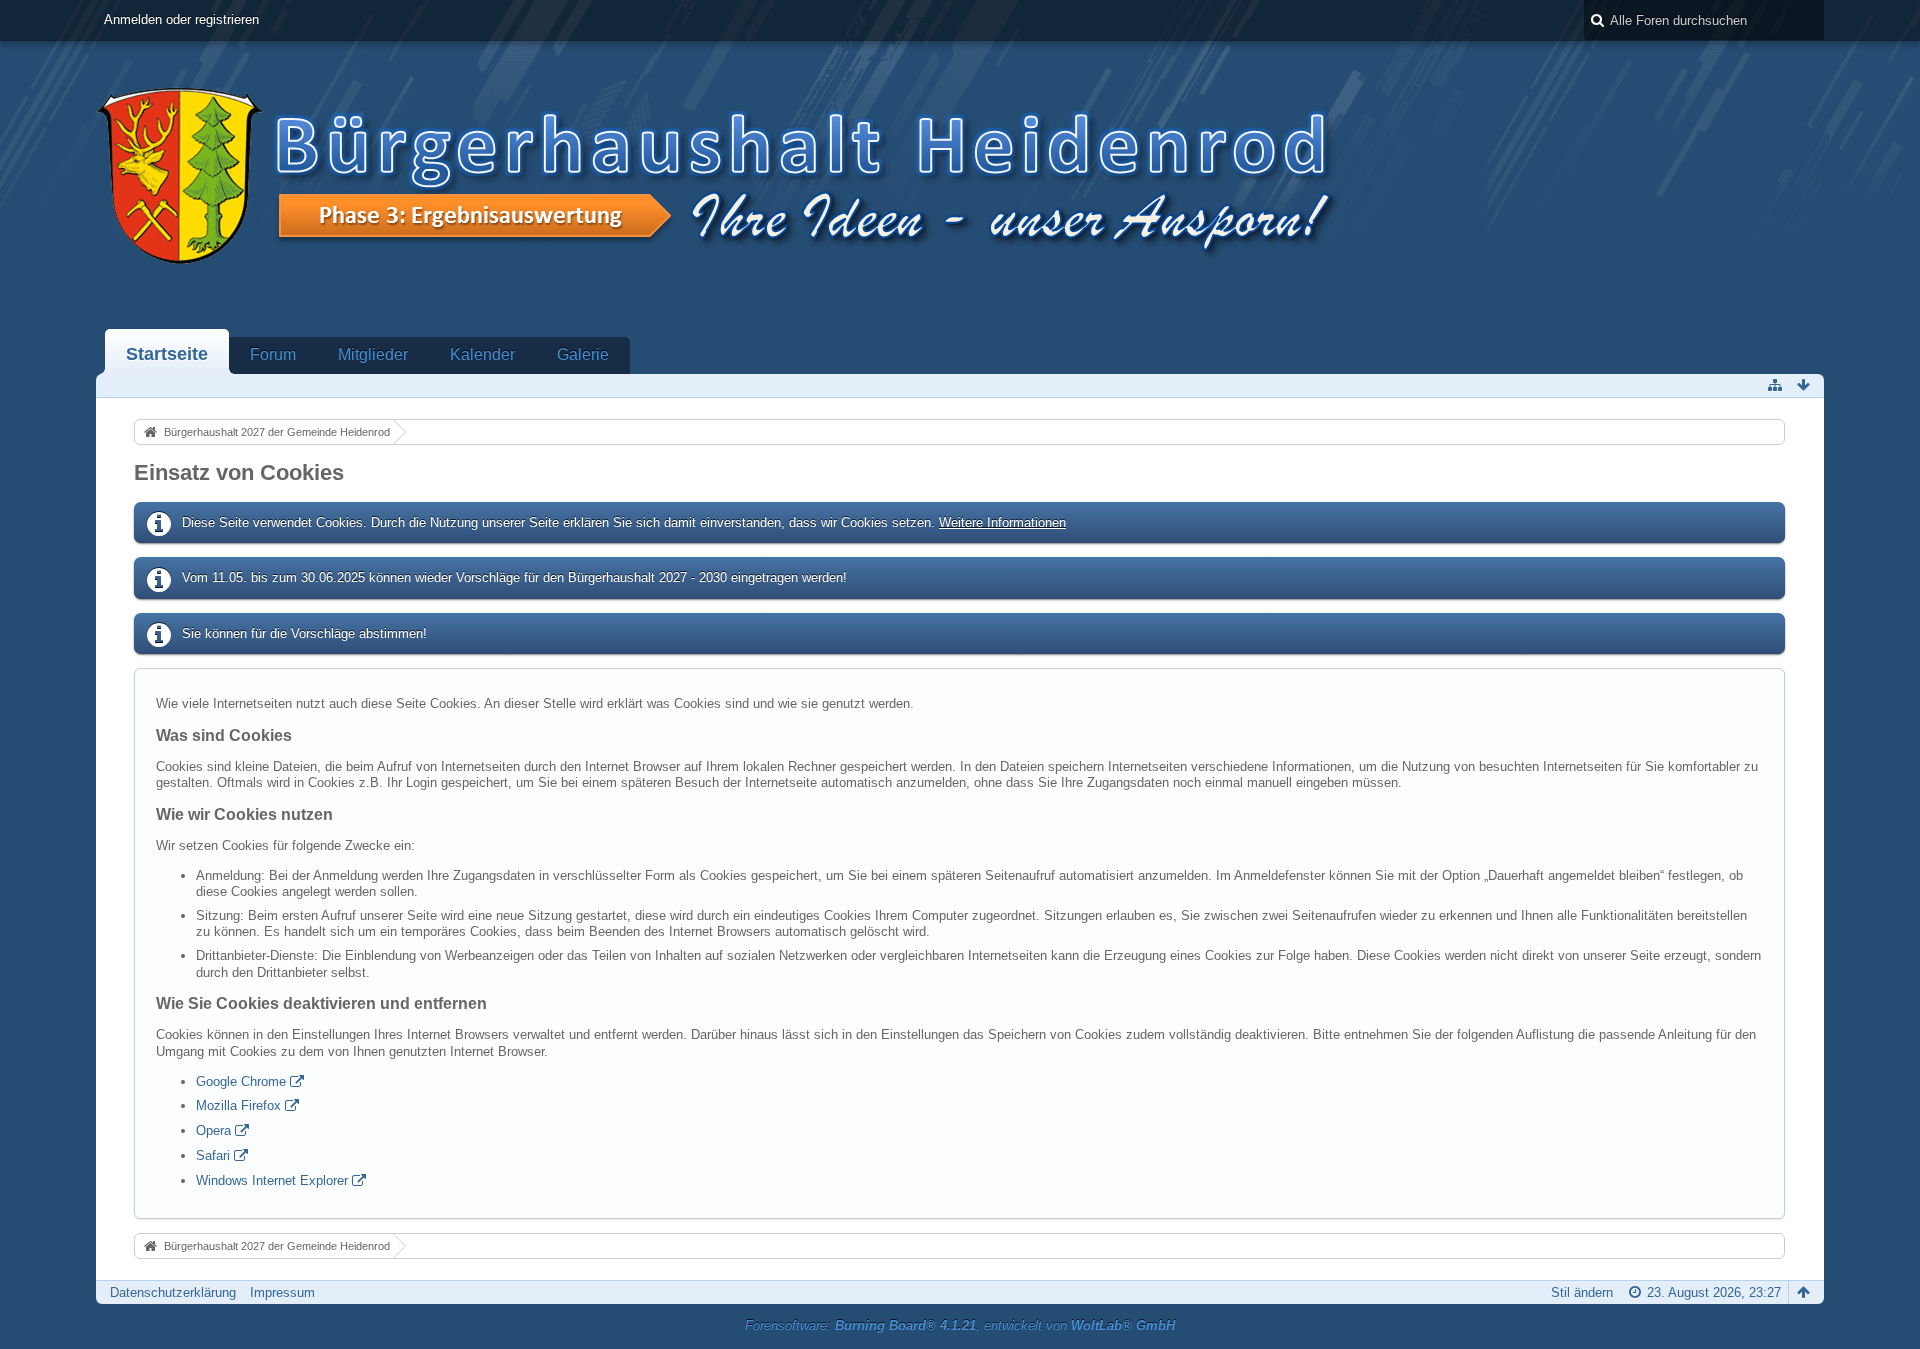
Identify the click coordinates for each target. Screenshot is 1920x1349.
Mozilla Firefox (238, 1105)
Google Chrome (241, 1081)
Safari (213, 1155)
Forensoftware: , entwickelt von (960, 1325)
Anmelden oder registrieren (181, 19)
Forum (273, 354)
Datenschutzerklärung (173, 1292)
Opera (213, 1130)
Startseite (167, 354)
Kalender (482, 354)
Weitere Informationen (1002, 522)
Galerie (583, 354)
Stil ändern (1582, 1292)
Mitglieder (373, 354)
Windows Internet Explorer (272, 1180)
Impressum (282, 1292)
